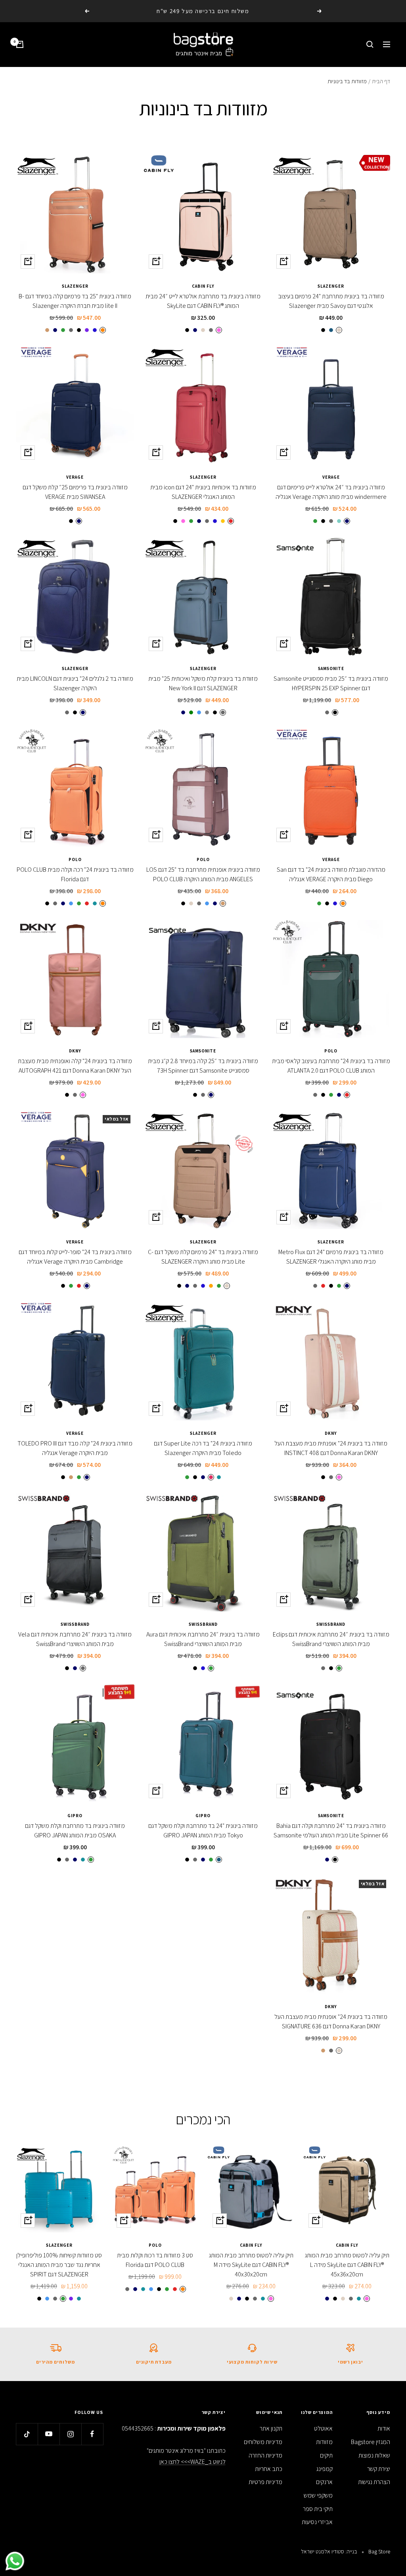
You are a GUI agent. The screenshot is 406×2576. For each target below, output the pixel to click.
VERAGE (331, 477)
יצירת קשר (379, 2469)
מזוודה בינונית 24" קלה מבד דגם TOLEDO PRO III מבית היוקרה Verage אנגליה (75, 1448)
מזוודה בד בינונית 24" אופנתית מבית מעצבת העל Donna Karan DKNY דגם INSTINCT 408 (331, 1448)
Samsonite (331, 668)
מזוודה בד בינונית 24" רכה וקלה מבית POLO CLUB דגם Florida (75, 874)
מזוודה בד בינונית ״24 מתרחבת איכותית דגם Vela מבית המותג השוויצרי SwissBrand (75, 1639)
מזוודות (324, 2442)
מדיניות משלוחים (263, 2442)
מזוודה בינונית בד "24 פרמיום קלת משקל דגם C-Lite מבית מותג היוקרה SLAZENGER (203, 1257)
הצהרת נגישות (374, 2482)
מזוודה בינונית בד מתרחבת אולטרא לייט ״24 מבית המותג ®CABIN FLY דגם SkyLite (203, 301)
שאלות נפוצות (374, 2455)
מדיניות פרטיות (265, 2482)
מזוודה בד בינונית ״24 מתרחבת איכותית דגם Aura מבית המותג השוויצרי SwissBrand (203, 1639)
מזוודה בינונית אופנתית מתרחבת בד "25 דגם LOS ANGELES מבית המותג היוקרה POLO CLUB (203, 874)
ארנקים (324, 2482)
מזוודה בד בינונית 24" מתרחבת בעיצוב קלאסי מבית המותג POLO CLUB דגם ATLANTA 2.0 (331, 1066)
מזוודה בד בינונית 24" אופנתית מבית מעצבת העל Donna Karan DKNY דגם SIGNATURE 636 (331, 2021)
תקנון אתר (271, 2428)
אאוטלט (323, 2428)
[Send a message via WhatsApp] (15, 2561)
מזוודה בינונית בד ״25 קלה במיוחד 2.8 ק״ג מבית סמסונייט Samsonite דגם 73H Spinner (203, 1066)
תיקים (326, 2455)
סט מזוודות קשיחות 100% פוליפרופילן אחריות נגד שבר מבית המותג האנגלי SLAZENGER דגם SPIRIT (59, 2265)
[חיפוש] (370, 44)
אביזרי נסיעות (317, 2522)
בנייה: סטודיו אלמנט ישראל (329, 2551)
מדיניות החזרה (265, 2455)
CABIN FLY (203, 286)
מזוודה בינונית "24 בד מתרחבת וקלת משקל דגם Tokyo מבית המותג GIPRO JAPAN (203, 1830)
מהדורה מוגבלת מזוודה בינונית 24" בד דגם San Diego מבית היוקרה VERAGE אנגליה (331, 874)
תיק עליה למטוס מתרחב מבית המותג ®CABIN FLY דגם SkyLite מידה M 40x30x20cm (251, 2265)
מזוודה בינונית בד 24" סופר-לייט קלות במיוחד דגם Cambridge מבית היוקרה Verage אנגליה (75, 1257)
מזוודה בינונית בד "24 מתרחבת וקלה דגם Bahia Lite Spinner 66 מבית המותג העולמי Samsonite (331, 1830)
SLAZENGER (331, 286)
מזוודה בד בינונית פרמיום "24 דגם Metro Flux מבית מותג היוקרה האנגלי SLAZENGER (331, 1257)
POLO (203, 859)
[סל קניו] (20, 44)
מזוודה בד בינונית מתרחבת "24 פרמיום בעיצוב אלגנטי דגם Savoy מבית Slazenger (331, 301)
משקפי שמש (318, 2495)
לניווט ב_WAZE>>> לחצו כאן (192, 2462)
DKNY (75, 1051)
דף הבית (381, 81)
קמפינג (325, 2469)
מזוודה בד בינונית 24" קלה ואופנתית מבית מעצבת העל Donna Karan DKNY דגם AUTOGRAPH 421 (75, 1066)
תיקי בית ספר (318, 2509)
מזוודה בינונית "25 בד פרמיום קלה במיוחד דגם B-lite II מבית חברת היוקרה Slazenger (75, 301)
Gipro (203, 1816)
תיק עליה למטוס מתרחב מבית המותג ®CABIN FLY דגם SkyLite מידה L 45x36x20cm (347, 2265)
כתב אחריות (269, 2469)
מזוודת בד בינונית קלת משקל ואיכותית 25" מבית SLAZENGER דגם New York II (203, 683)
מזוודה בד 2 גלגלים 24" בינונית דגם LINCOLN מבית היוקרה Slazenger (75, 683)
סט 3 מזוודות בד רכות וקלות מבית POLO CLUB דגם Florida (155, 2260)
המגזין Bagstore (371, 2442)
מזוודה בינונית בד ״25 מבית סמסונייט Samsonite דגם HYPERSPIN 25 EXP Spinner (331, 683)
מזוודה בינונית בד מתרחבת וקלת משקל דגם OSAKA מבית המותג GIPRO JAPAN (75, 1830)
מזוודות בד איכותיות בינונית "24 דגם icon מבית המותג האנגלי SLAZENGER (203, 492)
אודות (384, 2428)
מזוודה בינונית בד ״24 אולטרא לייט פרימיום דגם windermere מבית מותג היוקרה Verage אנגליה (331, 492)
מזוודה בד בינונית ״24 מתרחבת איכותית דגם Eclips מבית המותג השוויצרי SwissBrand (331, 1639)
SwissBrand (331, 1624)
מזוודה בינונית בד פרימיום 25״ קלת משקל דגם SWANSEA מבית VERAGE (75, 492)
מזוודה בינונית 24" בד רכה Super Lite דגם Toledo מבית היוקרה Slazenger (203, 1448)
